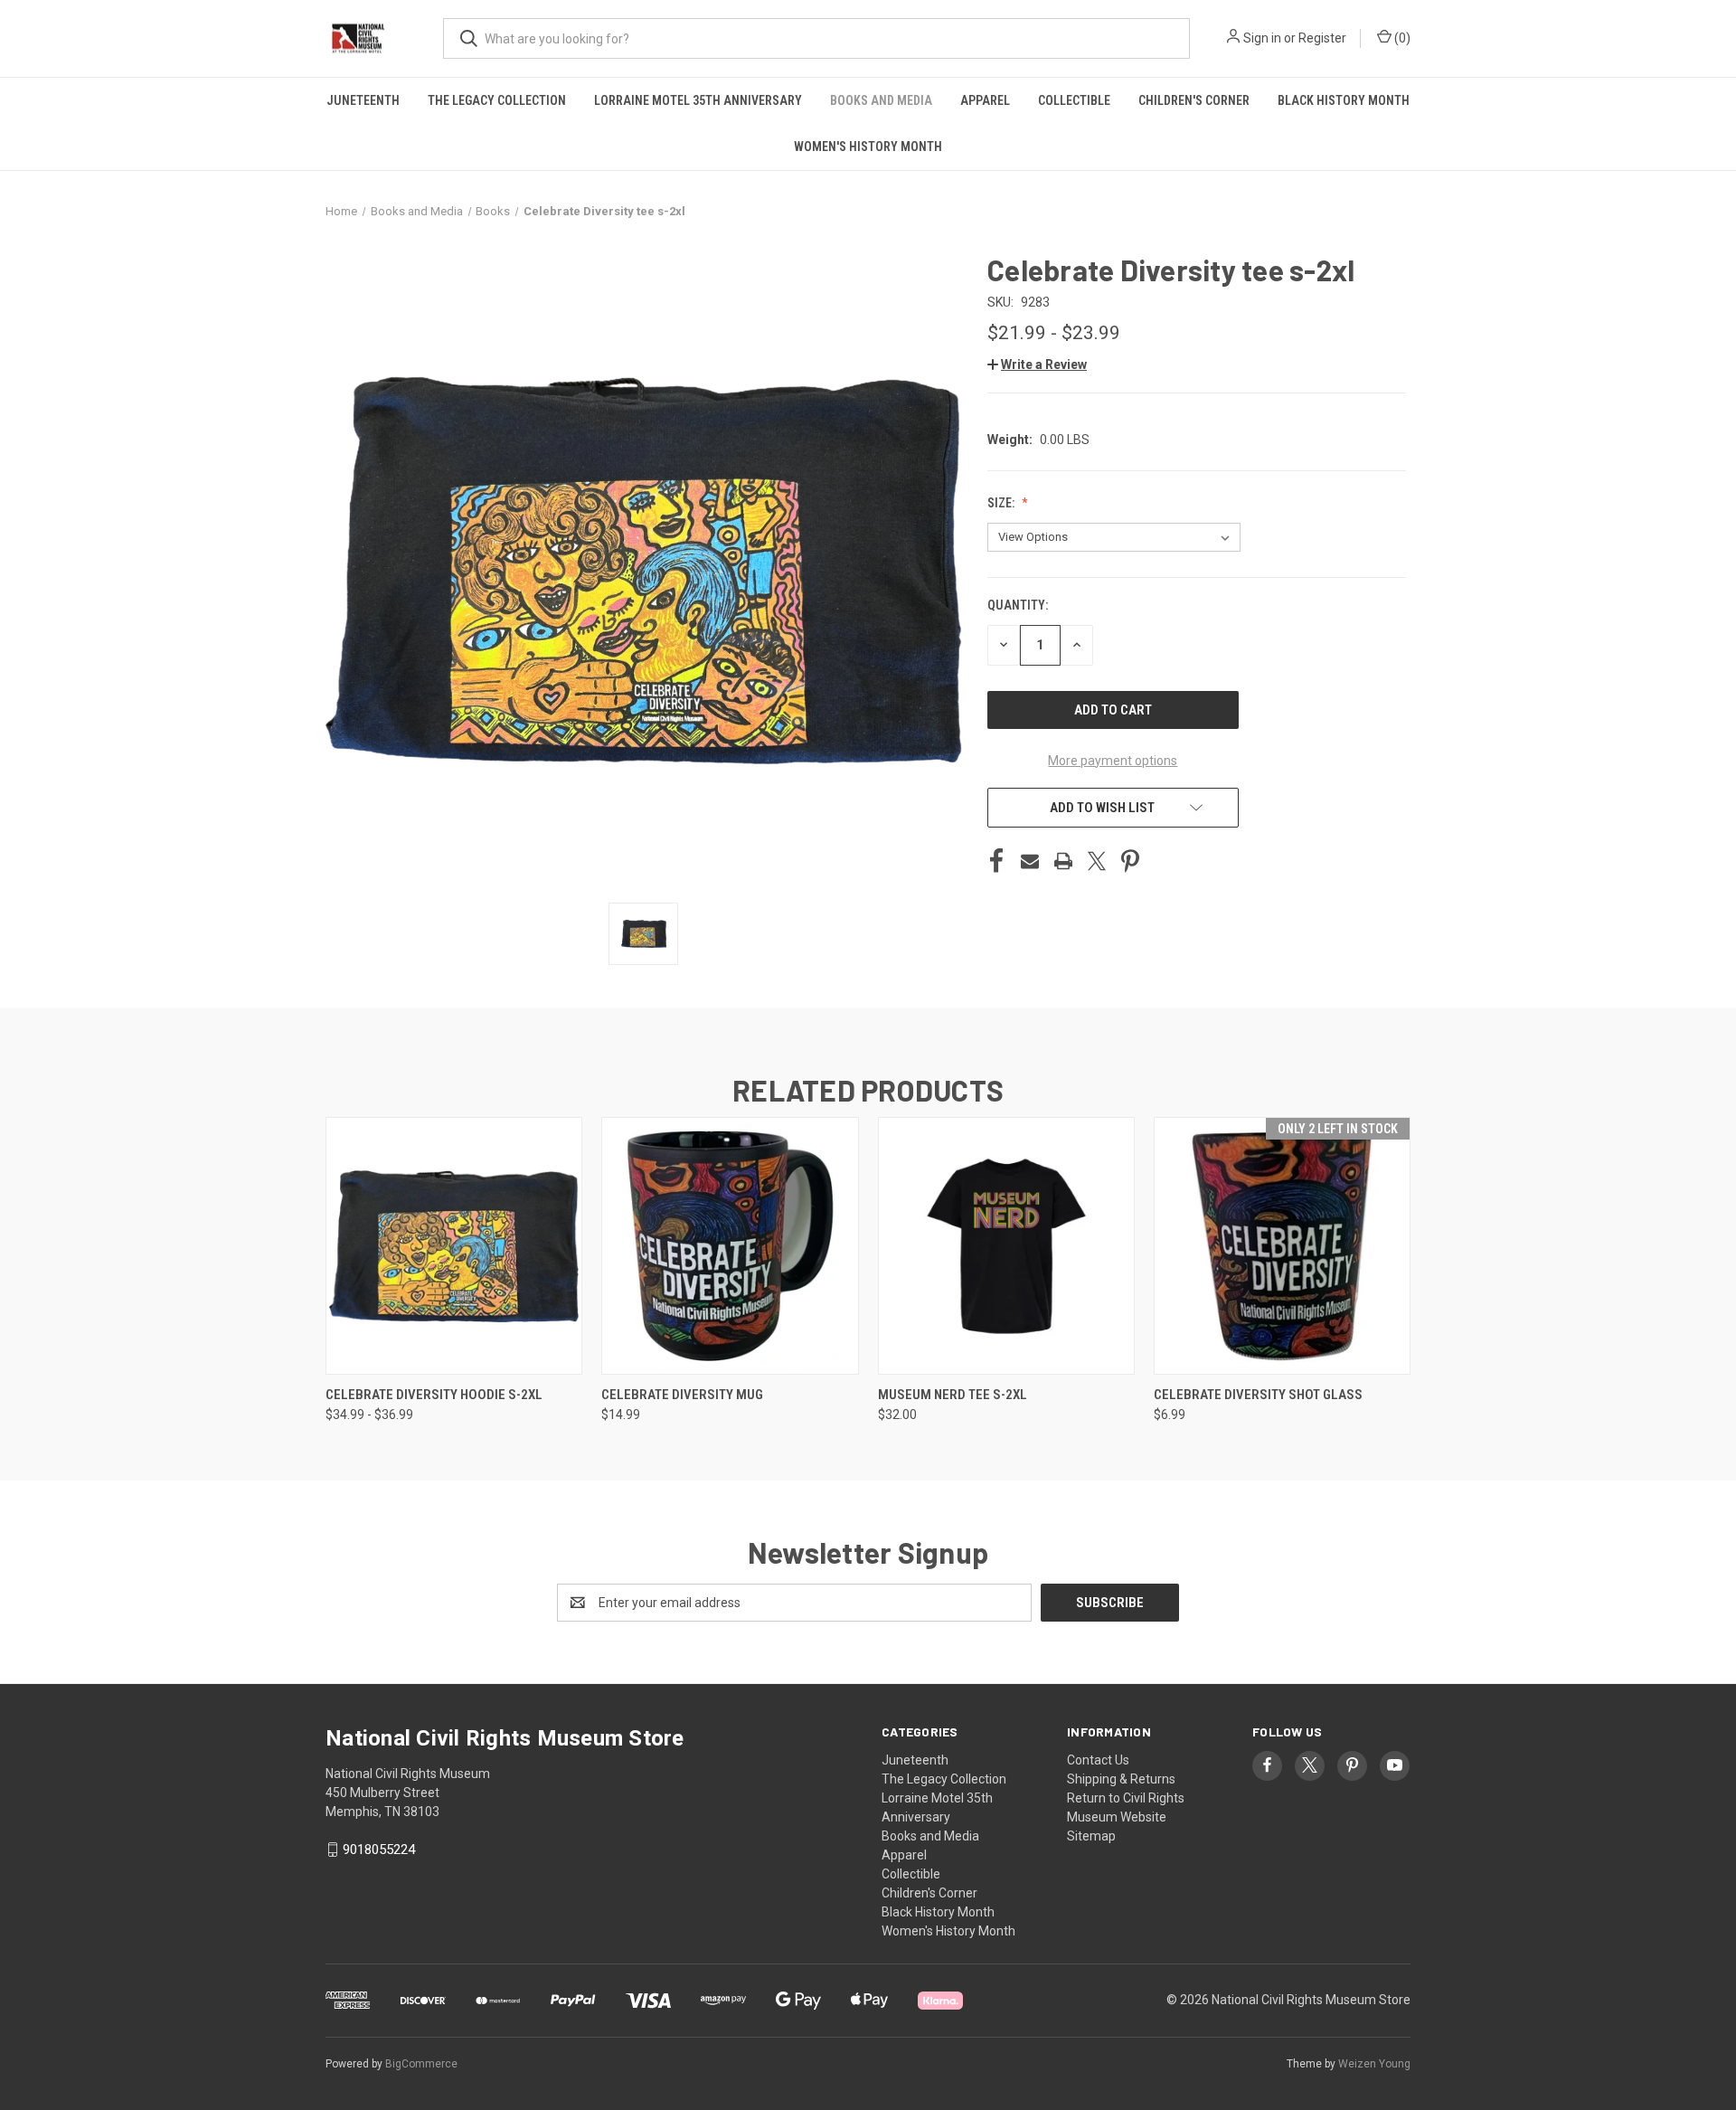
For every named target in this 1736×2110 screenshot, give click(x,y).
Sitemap (1091, 1836)
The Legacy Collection (497, 100)
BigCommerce (421, 2064)
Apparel (985, 100)
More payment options (1113, 761)
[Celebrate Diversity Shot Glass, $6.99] (1282, 1246)
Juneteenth (363, 100)
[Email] (1030, 861)
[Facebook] (996, 861)
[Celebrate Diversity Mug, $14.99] (730, 1246)
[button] (1037, 364)
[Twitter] (1097, 861)
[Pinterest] (1130, 861)
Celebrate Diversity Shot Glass (1258, 1395)
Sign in (1262, 38)
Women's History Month (868, 147)
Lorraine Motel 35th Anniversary (698, 100)
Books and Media (881, 100)
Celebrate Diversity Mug (682, 1395)
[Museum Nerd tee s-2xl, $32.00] (1006, 1246)
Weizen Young (1374, 2064)
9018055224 (379, 1850)
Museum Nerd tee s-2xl (953, 1395)
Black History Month (1344, 100)
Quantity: (1018, 605)
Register (1322, 38)
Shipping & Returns (1121, 1779)
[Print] (1063, 861)
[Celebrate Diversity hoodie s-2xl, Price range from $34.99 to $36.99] (454, 1246)
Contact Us (1098, 1760)
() (1401, 38)
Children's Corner (1194, 100)
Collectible (1074, 100)
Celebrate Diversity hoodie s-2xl (434, 1395)
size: (1002, 503)
